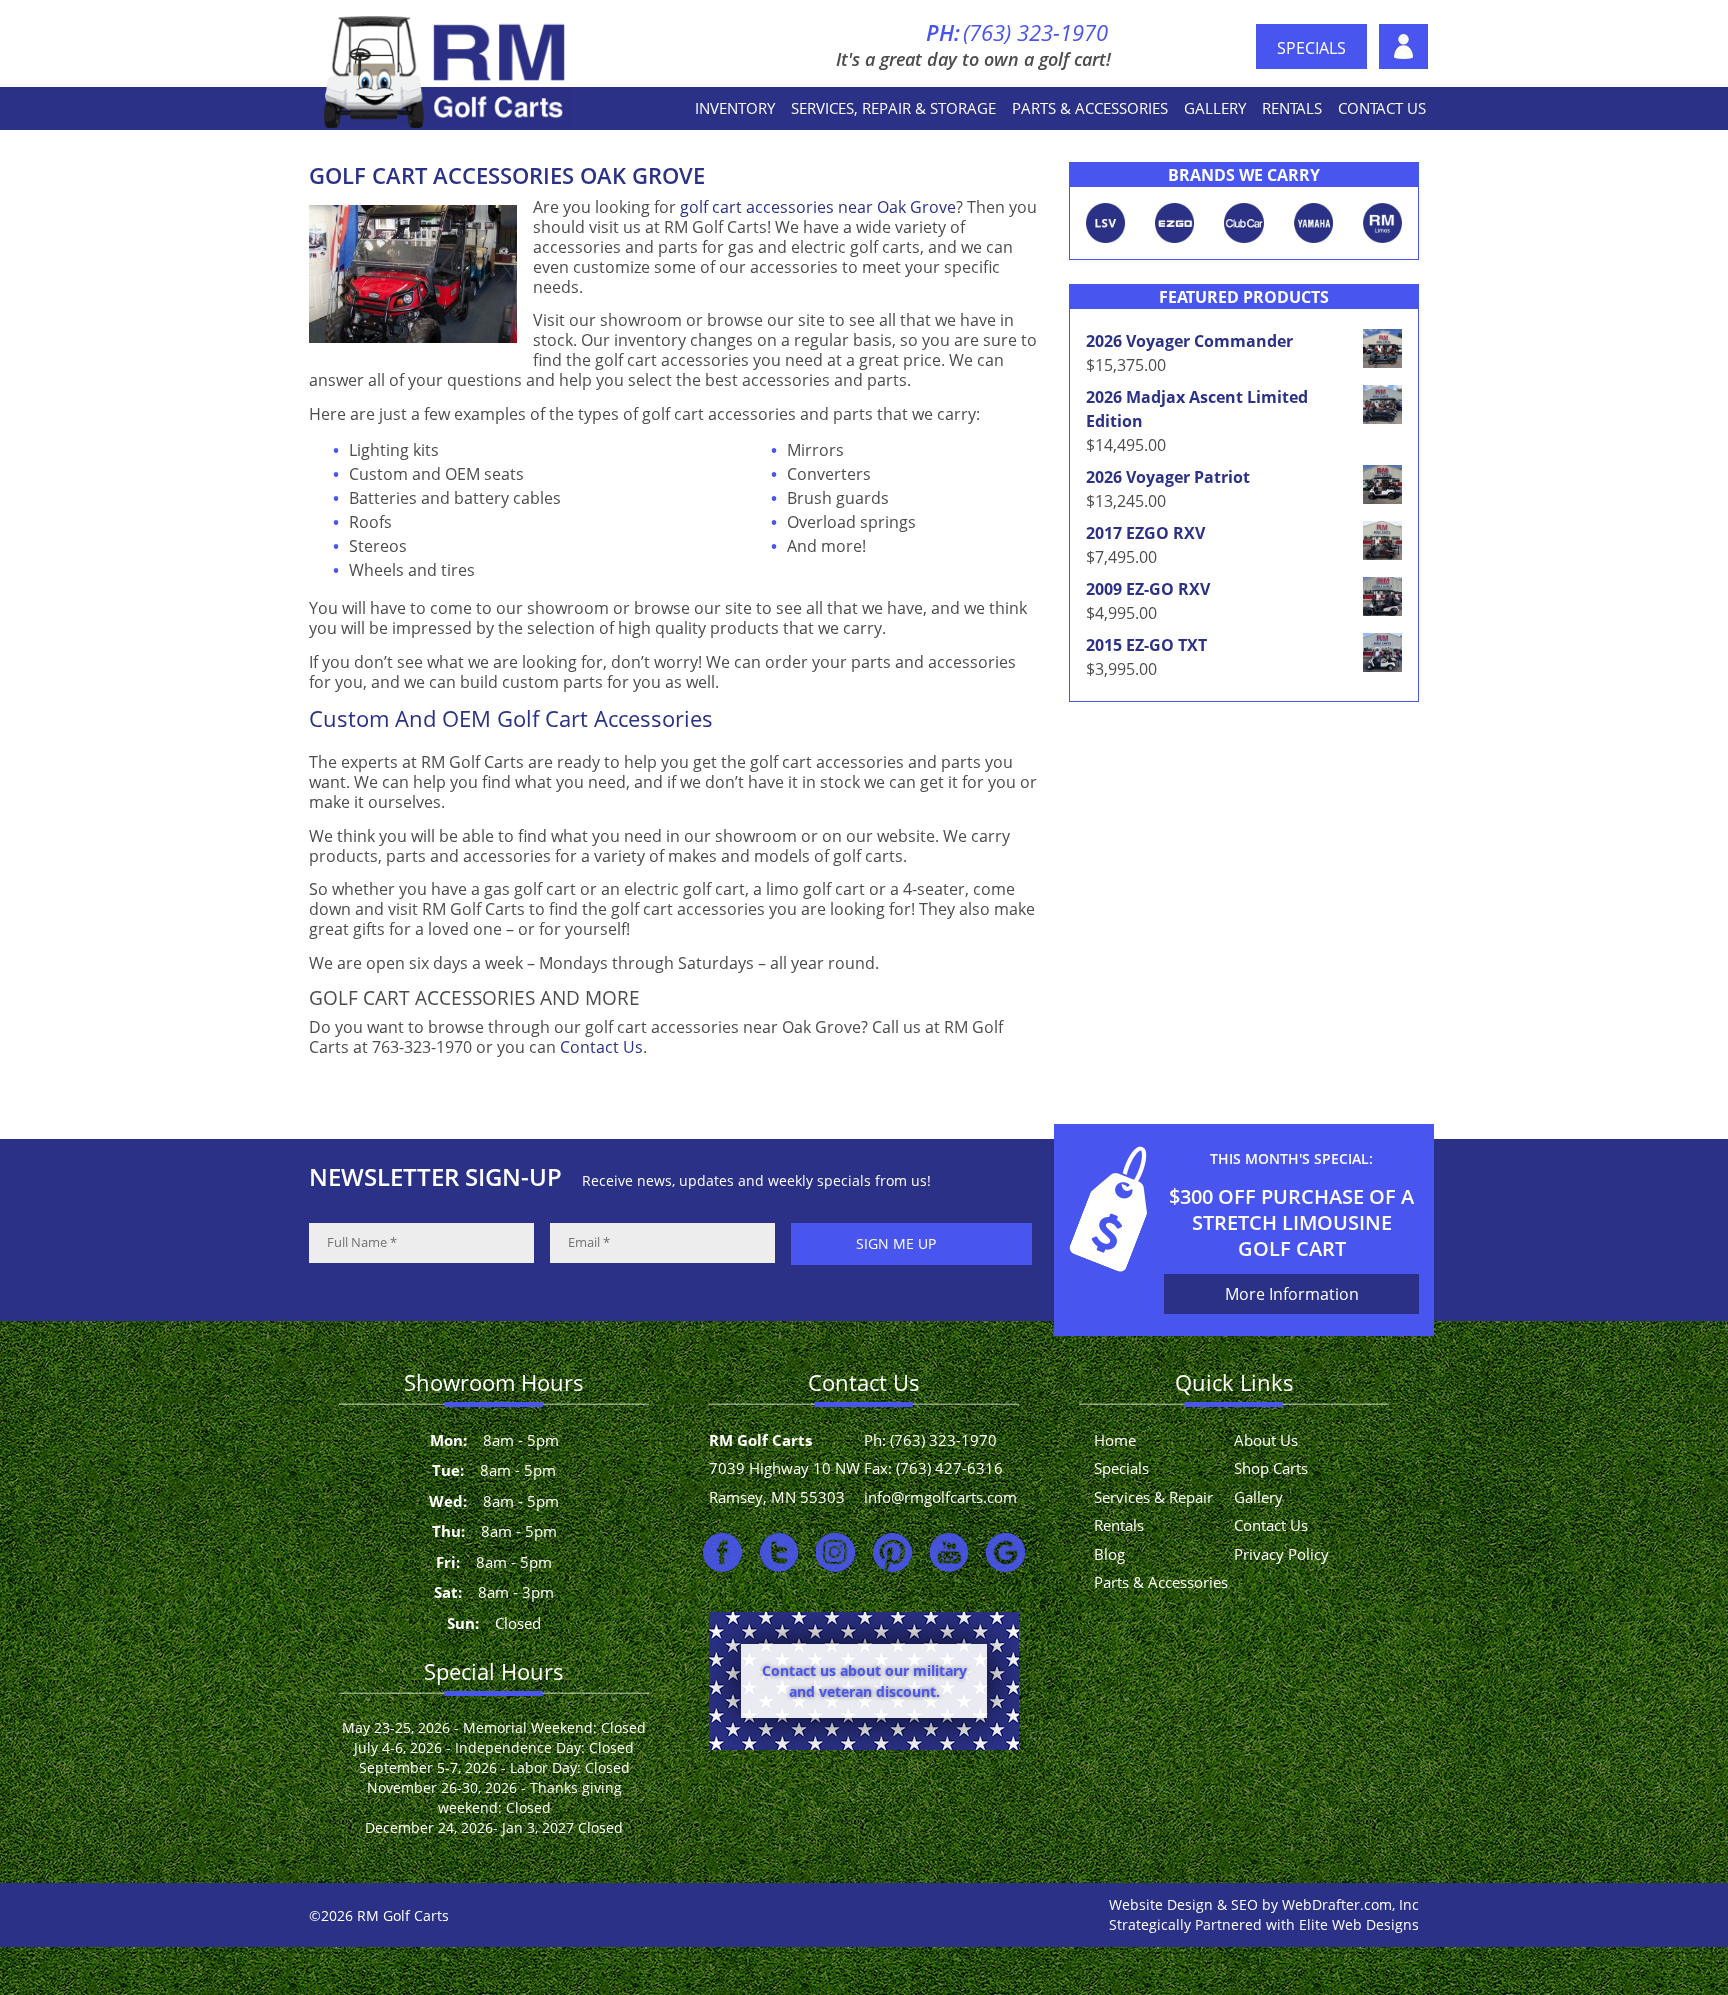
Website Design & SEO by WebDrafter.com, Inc (1264, 1904)
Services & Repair (1153, 1497)
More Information (1292, 1294)
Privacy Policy (1281, 1554)
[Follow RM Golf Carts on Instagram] (835, 1552)
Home (1115, 1440)
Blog (1109, 1554)
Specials (1311, 48)
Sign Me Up (896, 1243)
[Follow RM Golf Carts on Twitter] (779, 1552)
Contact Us (1382, 108)
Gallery (1215, 108)
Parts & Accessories (1090, 108)
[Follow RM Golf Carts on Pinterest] (892, 1552)
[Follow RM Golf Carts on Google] (1005, 1552)
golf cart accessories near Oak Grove (818, 207)
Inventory (735, 108)
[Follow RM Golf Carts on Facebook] (722, 1552)
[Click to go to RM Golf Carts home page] (447, 70)
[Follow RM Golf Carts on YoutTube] (949, 1552)
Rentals (1292, 108)
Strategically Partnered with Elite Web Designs (1264, 1924)
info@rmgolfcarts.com (940, 1497)
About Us (1404, 46)
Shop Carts (1271, 1468)
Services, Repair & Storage (893, 108)
